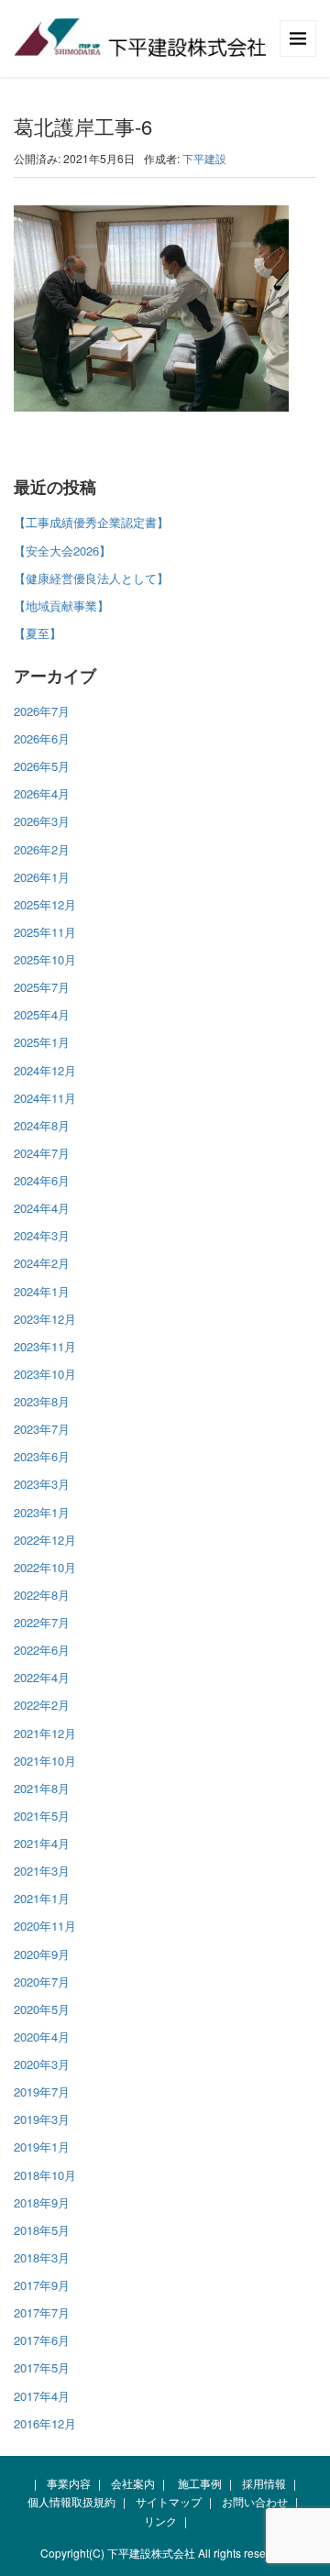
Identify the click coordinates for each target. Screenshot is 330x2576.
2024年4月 (42, 1208)
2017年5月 (42, 2367)
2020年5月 (42, 2009)
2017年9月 (42, 2285)
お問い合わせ (255, 2501)
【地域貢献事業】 (61, 605)
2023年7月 (42, 1429)
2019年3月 (42, 2119)
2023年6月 (42, 1456)
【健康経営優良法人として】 (91, 578)
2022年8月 (42, 1595)
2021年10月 (45, 1761)
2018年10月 (45, 2175)
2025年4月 (42, 1014)
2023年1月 (42, 1512)
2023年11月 (45, 1346)
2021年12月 (45, 1733)
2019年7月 (42, 2092)
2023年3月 (42, 1484)
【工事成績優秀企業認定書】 (91, 522)
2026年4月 (42, 793)
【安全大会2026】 (62, 550)
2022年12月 (45, 1540)
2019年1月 (42, 2147)
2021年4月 (42, 1843)
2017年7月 (42, 2312)
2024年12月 (45, 1070)
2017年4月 (42, 2396)
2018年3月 (42, 2257)
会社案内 (133, 2483)
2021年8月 (42, 1788)
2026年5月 (42, 766)
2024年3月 (42, 1235)
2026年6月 (42, 738)
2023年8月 (42, 1401)
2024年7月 (42, 1153)
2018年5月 (42, 2230)
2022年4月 (42, 1677)
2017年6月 (42, 2340)
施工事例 (200, 2483)
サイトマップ (169, 2501)
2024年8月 (42, 1125)
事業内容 (69, 2483)
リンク (160, 2521)
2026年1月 (42, 877)
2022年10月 (45, 1567)
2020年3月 (42, 2064)
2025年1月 (42, 1042)
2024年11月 (45, 1098)
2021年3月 (42, 1871)
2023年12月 (45, 1319)
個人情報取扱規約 (71, 2501)
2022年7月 (42, 1622)
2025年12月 (45, 904)
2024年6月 (42, 1180)
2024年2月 (42, 1263)
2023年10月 (45, 1374)
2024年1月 (42, 1291)
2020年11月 (45, 1926)
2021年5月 (42, 1816)
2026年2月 (42, 849)
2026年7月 (42, 711)
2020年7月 (42, 1982)
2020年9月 (42, 1954)
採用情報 (264, 2483)
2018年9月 (42, 2202)
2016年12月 (45, 2423)
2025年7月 (42, 987)
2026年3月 (42, 821)
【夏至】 (38, 633)
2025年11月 (45, 932)
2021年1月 (42, 1898)
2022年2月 (42, 1705)
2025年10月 (45, 959)
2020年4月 (42, 2037)
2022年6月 (42, 1650)
